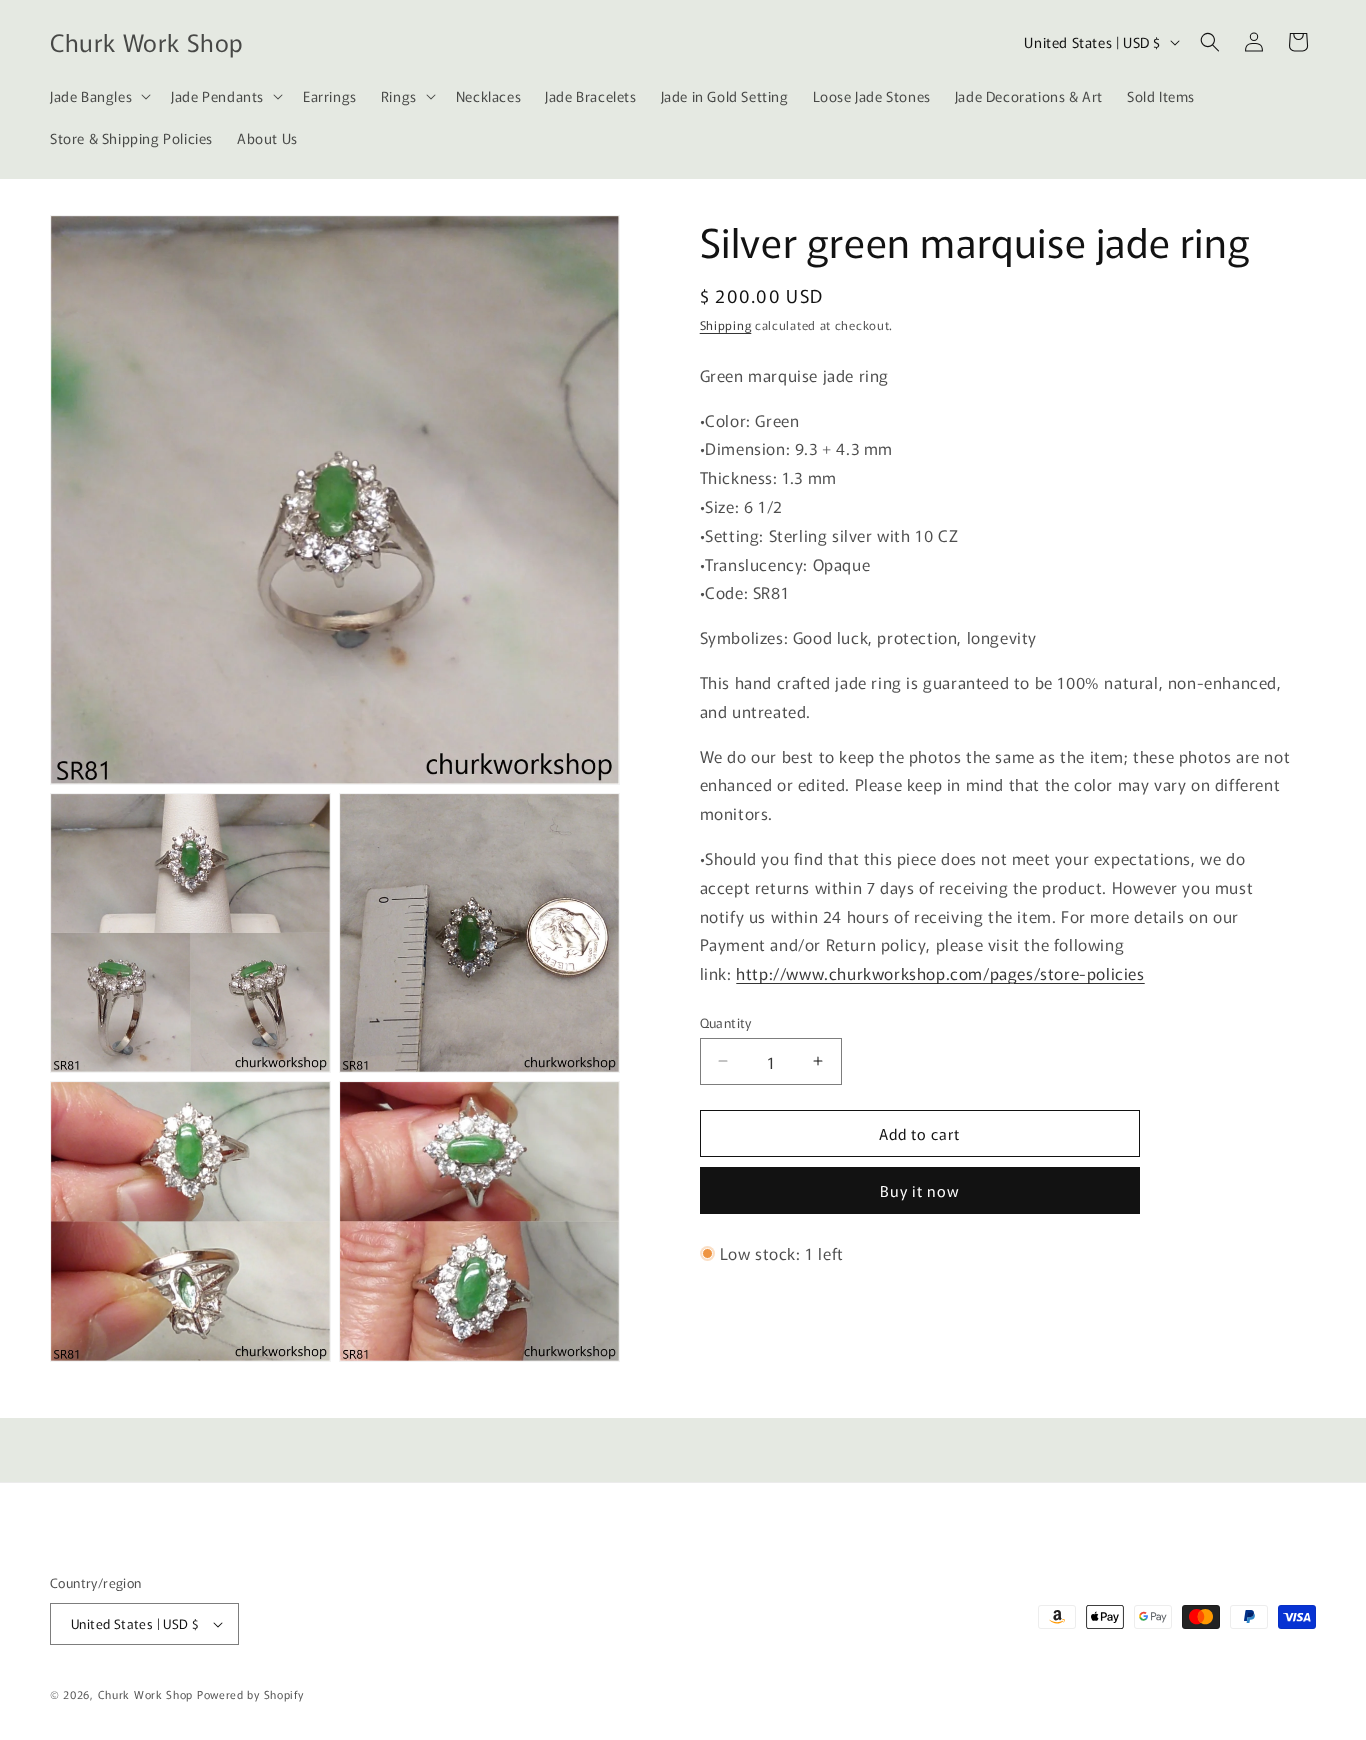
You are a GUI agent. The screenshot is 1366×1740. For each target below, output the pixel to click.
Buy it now (920, 1190)
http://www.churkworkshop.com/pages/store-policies (940, 973)
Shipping (726, 324)
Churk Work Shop (146, 1694)
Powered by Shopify (250, 1694)
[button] (98, 96)
